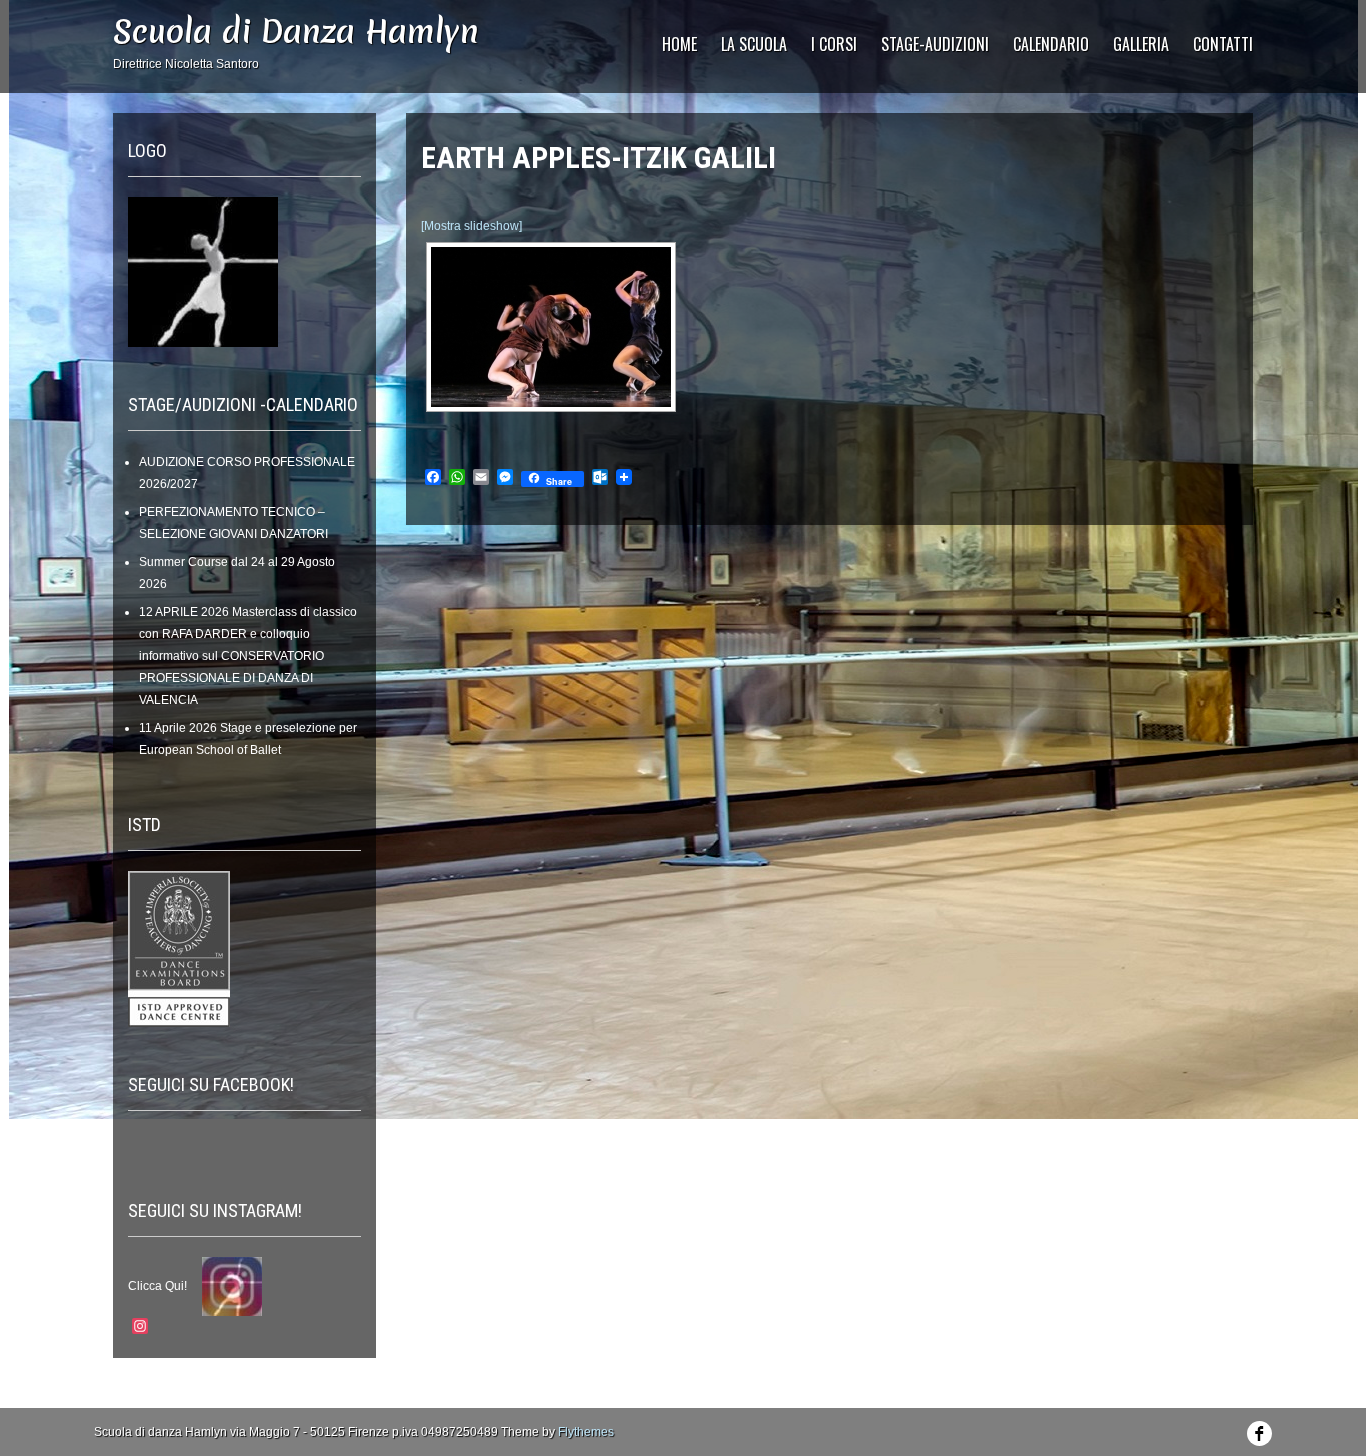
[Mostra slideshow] (471, 226)
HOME (679, 44)
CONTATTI (1223, 44)
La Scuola (754, 44)
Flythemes (586, 1432)
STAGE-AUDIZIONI (935, 44)
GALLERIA (1141, 44)
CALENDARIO (1051, 44)
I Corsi (834, 44)
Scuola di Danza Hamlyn (296, 31)
